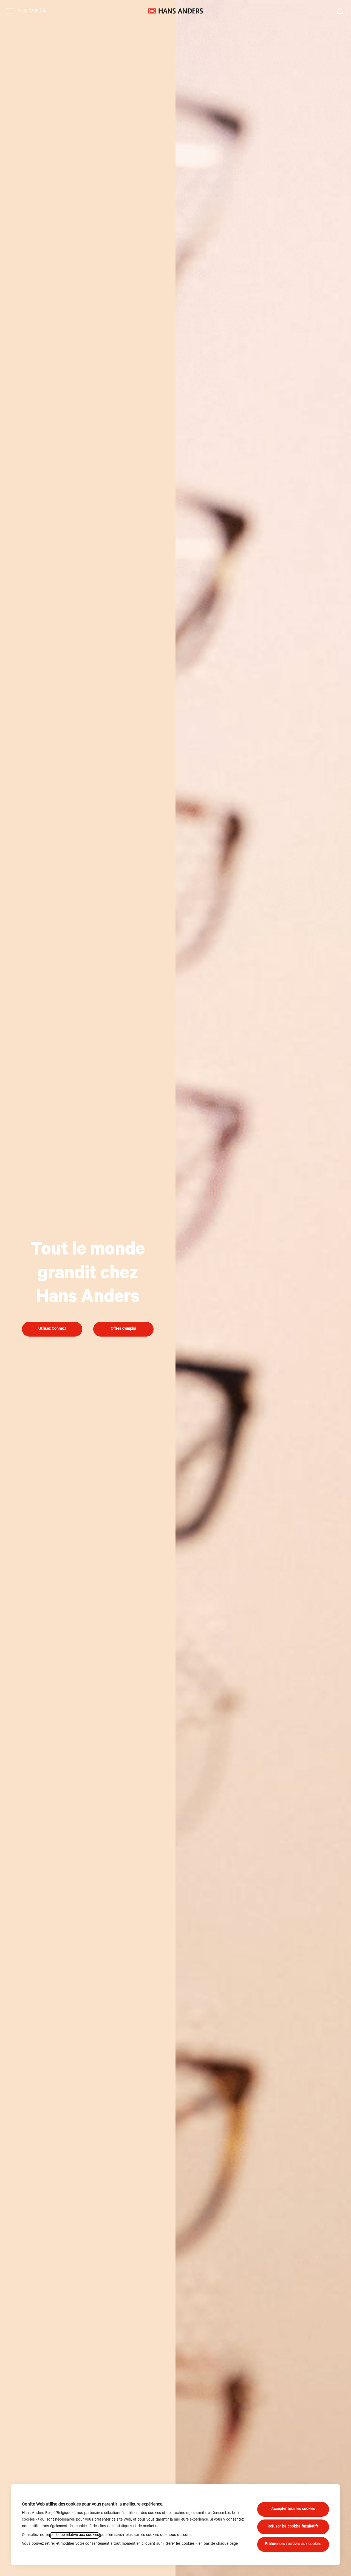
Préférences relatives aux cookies (293, 2544)
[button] (340, 11)
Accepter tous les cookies (293, 2509)
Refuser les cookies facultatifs (293, 2527)
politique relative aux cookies (75, 2535)
